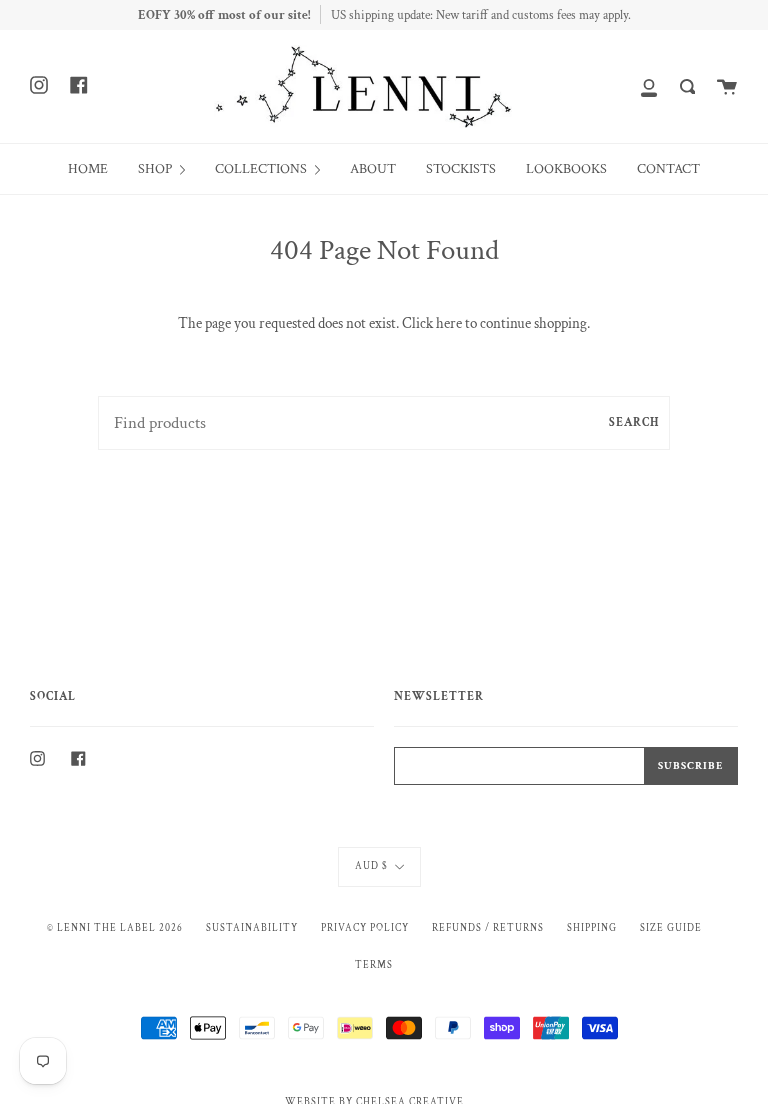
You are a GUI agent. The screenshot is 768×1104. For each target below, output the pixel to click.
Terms (374, 965)
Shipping (592, 928)
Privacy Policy (365, 928)
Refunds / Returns (488, 928)
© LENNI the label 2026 (115, 928)
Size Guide (671, 928)
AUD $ (371, 866)
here (449, 323)
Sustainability (252, 928)
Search (634, 422)
